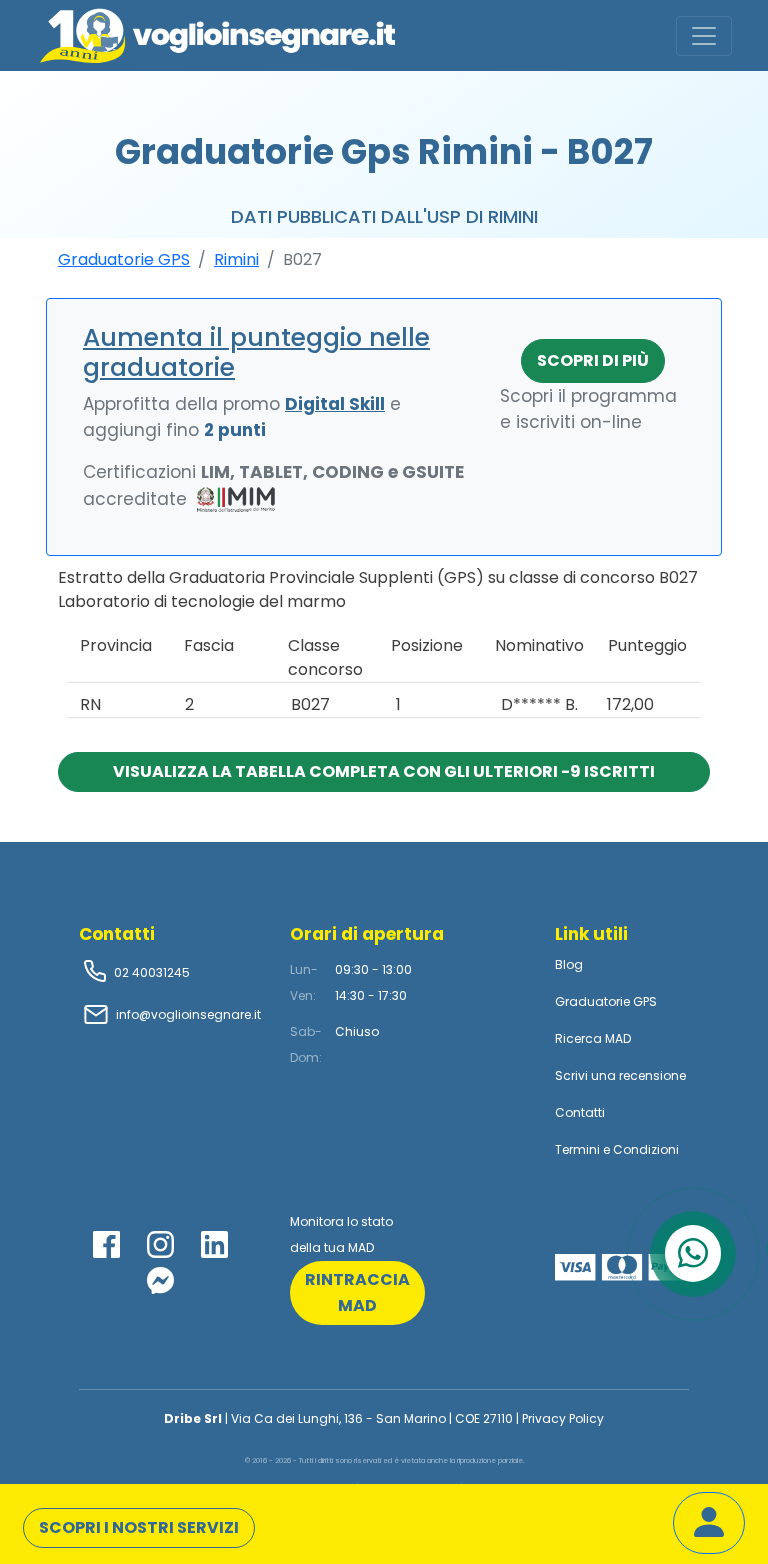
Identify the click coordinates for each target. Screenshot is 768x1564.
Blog (569, 964)
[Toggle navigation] (704, 36)
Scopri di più (593, 360)
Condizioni (646, 1149)
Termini (577, 1149)
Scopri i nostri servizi (139, 1527)
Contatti (580, 1112)
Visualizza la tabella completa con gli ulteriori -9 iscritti (384, 771)
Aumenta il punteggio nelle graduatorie (256, 352)
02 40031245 (150, 972)
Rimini (236, 259)
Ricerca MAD (593, 1038)
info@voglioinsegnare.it (188, 1014)
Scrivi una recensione (620, 1075)
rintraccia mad (357, 1292)
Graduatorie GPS (124, 259)
